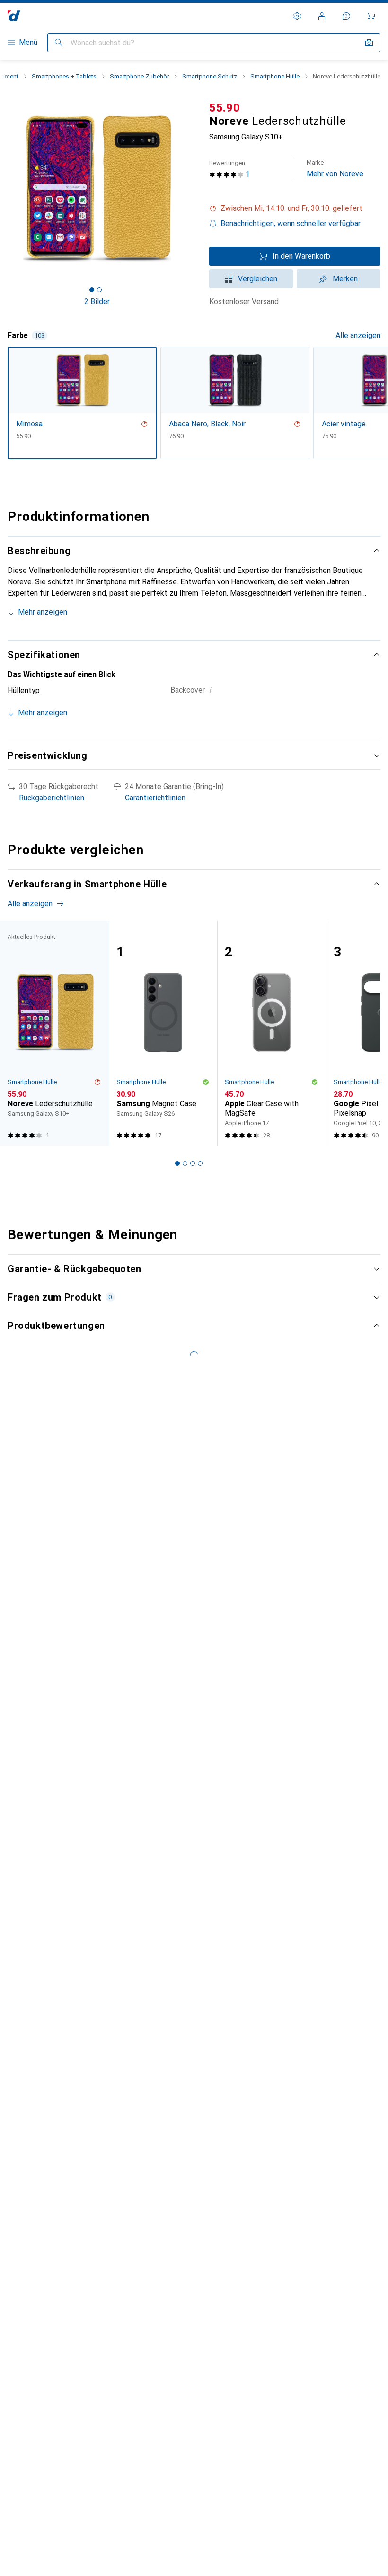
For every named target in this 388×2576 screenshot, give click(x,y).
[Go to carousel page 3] (193, 1163)
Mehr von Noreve (335, 169)
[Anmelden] (322, 16)
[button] (295, 208)
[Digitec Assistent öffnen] (346, 16)
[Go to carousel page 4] (200, 1163)
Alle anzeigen (358, 335)
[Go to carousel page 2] (185, 1163)
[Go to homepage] (14, 16)
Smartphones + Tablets (64, 76)
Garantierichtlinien (155, 798)
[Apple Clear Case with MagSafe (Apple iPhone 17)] (272, 1033)
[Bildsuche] (369, 43)
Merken (345, 279)
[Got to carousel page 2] (99, 290)
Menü (28, 42)
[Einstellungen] (297, 16)
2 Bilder (97, 301)
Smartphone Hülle (275, 76)
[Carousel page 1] (177, 1163)
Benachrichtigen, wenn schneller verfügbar (291, 223)
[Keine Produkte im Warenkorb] (371, 16)
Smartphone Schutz (210, 76)
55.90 (225, 108)
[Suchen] (59, 43)
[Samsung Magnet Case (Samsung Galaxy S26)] (163, 1033)
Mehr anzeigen (43, 612)
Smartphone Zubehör (139, 76)
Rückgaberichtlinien (52, 798)
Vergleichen (258, 279)
